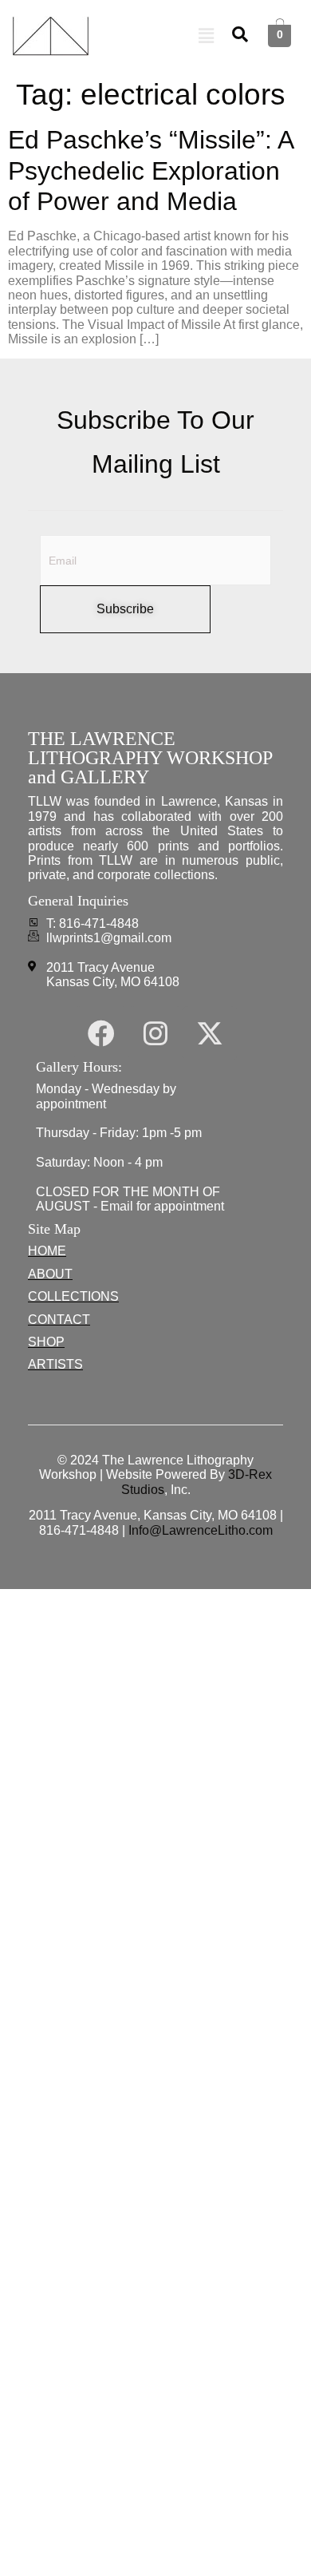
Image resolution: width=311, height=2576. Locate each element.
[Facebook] (101, 1033)
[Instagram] (155, 1033)
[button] (207, 36)
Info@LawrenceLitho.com (201, 1530)
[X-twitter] (210, 1033)
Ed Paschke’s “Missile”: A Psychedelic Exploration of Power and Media (150, 170)
